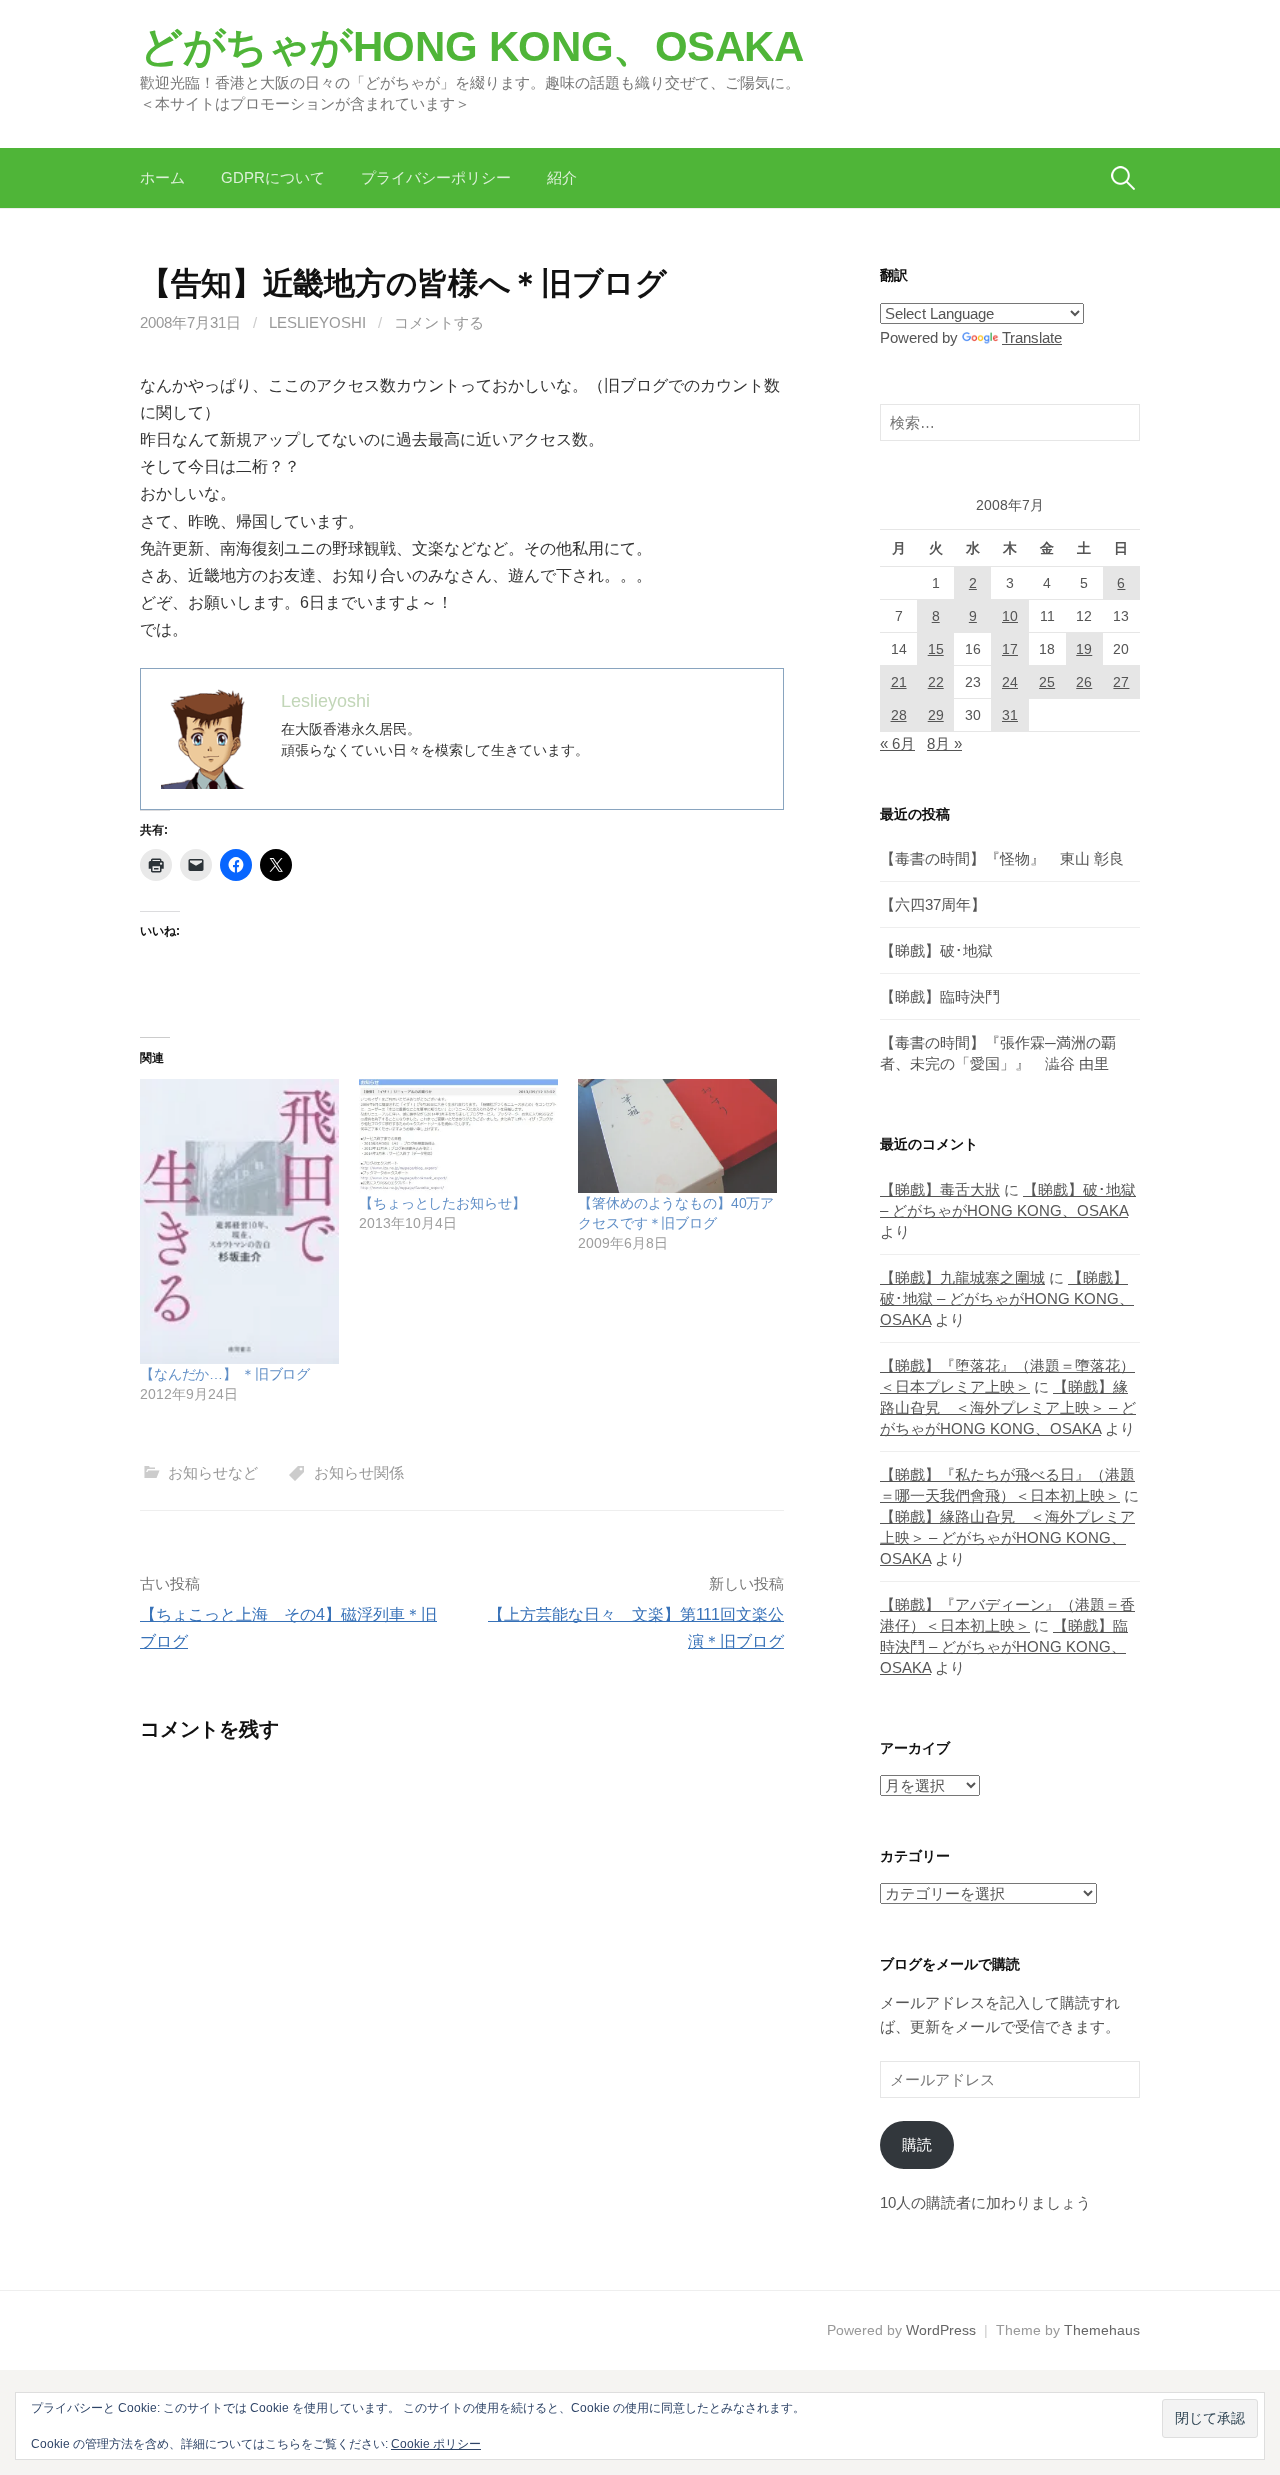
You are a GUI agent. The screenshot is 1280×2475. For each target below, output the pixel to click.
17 (1010, 649)
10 (1010, 616)
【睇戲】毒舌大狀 (940, 1189)
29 (936, 715)
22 (936, 682)
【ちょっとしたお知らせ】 (442, 1203)
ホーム (162, 177)
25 (1047, 682)
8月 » (944, 743)
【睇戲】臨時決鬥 (940, 996)
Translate (1032, 337)
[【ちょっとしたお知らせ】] (458, 1136)
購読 (917, 2144)
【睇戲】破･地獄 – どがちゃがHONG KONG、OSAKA (1007, 1298)
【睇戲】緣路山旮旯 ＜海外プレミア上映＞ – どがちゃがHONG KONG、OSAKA (1008, 1407)
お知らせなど (213, 1472)
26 (1084, 682)
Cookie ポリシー (436, 2444)
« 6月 (897, 743)
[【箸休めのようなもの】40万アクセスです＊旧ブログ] (677, 1136)
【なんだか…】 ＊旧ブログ (225, 1374)
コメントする (439, 322)
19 (1084, 649)
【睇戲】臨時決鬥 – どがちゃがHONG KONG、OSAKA (1004, 1646)
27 (1121, 682)
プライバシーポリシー (436, 177)
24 (1010, 682)
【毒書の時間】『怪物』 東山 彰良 (1002, 858)
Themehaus (1102, 2330)
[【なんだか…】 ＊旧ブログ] (239, 1221)
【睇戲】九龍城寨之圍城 (962, 1277)
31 (1010, 715)
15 (936, 649)
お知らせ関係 (359, 1472)
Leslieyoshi (317, 322)
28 (899, 715)
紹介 (562, 177)
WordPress (941, 2330)
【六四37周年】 (933, 904)
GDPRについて (273, 177)
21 (899, 682)
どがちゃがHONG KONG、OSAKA (472, 46)
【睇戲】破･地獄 (936, 950)
